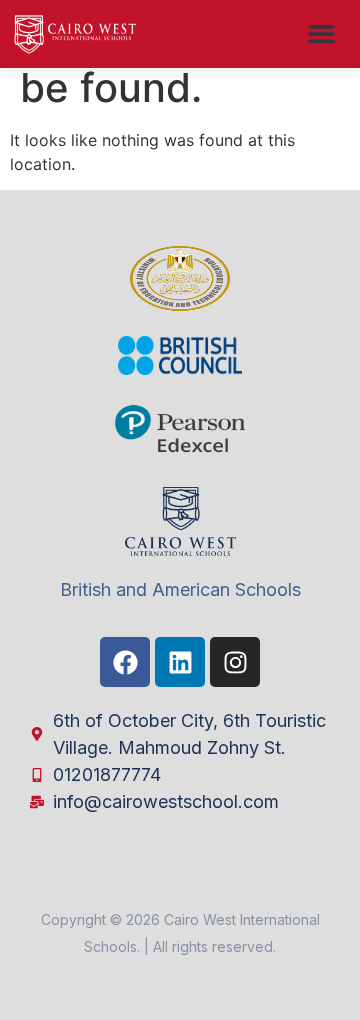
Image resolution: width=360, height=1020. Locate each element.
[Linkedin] (180, 662)
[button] (322, 34)
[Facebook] (125, 662)
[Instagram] (235, 662)
